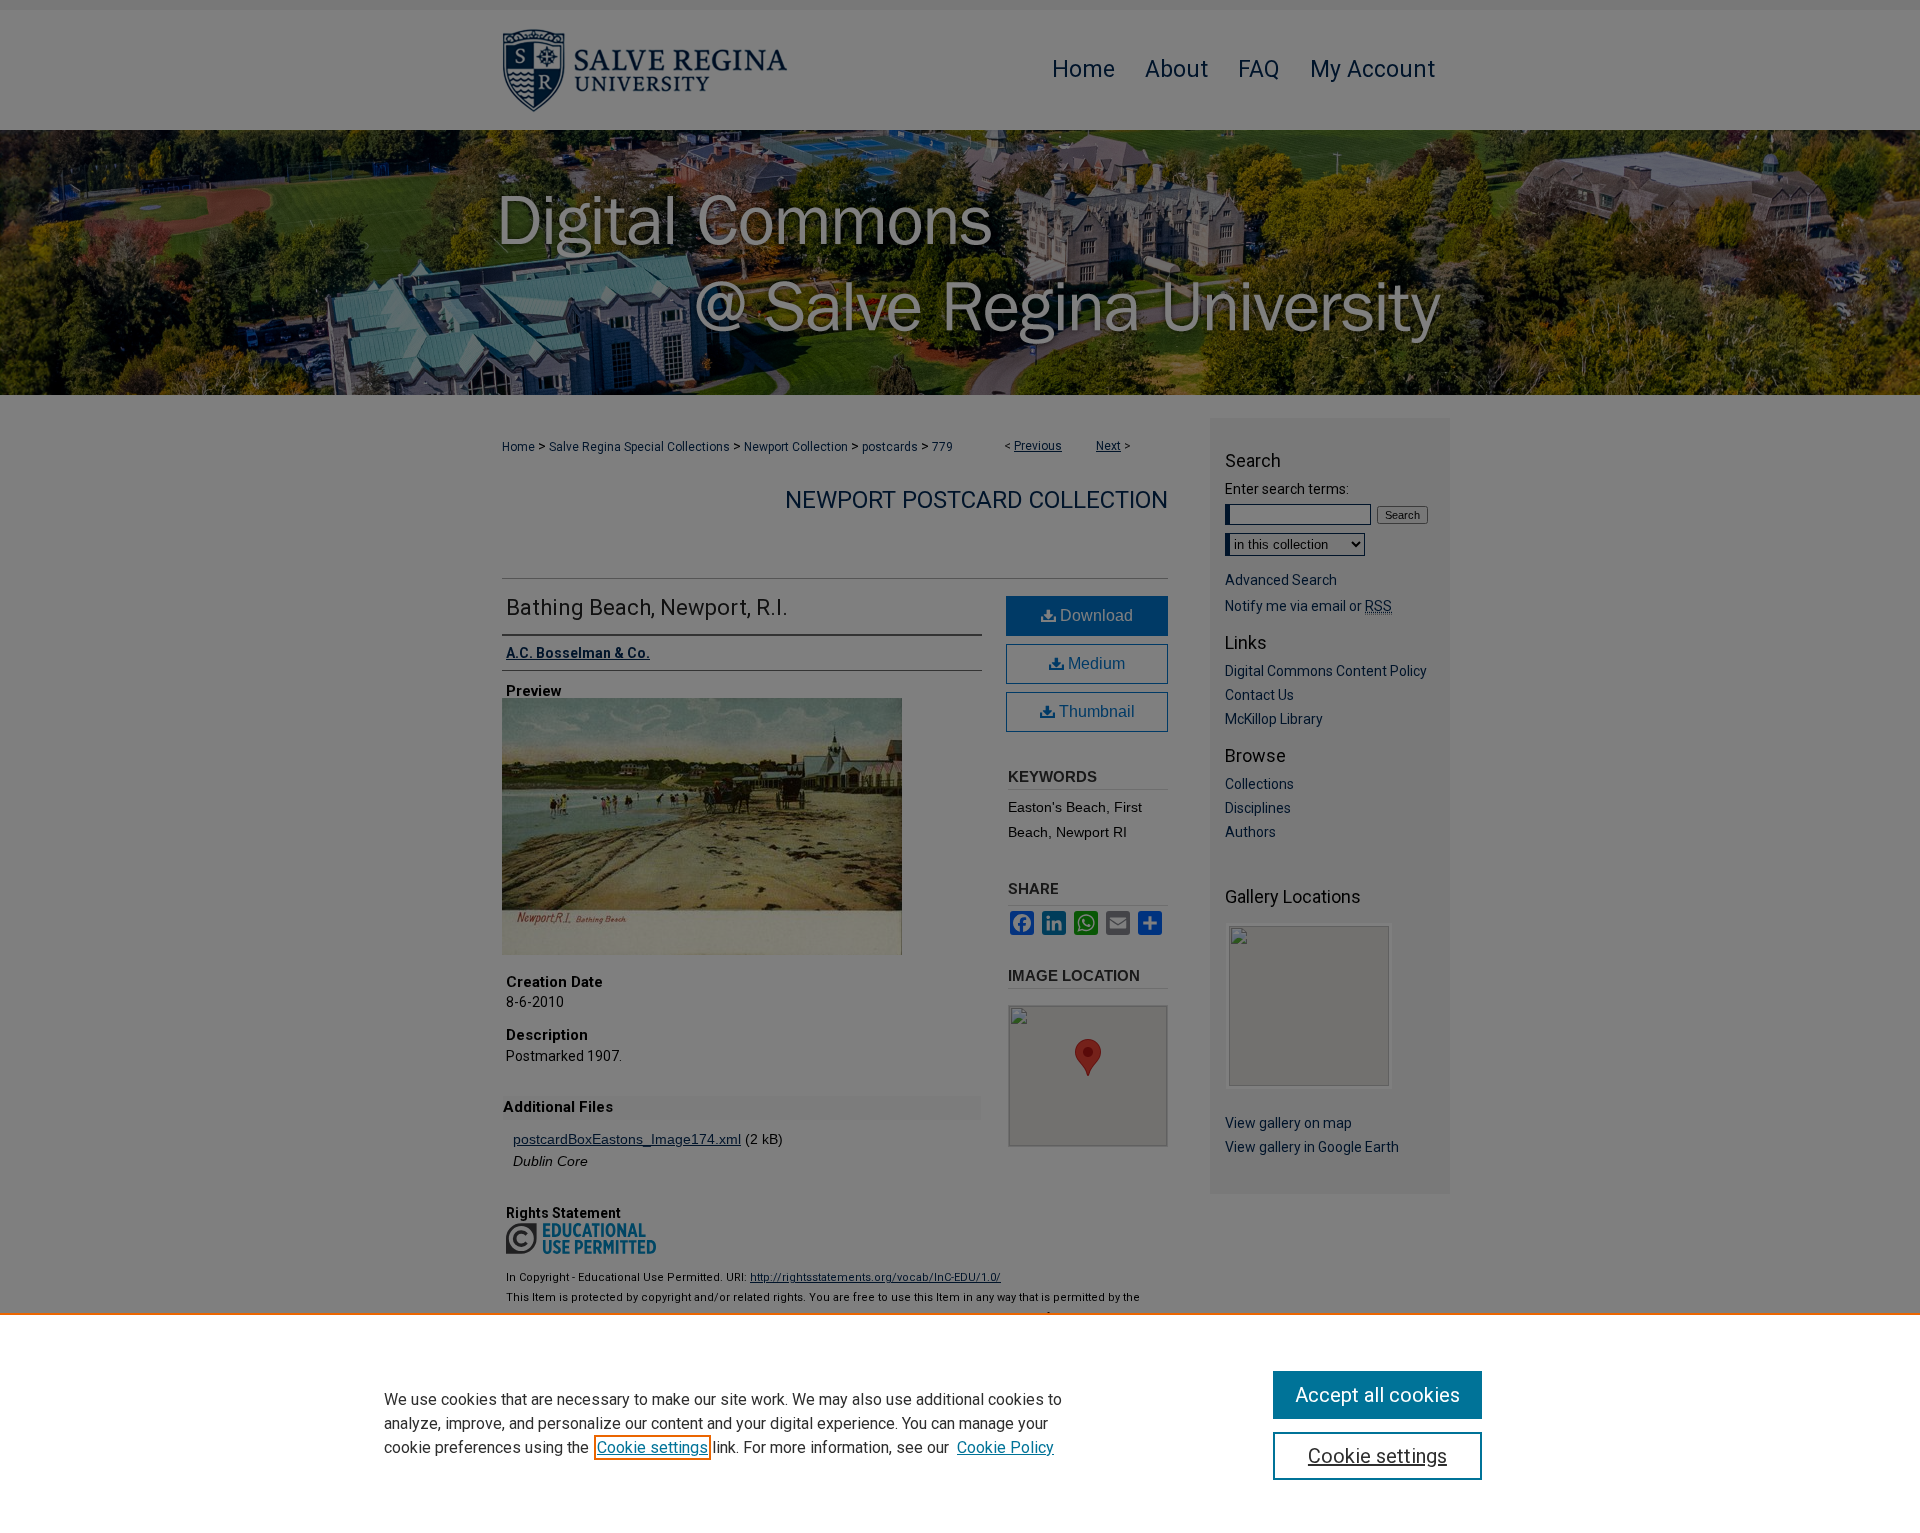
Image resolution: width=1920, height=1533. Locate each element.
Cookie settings (652, 1447)
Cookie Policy (1005, 1447)
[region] (960, 1423)
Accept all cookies (1377, 1395)
